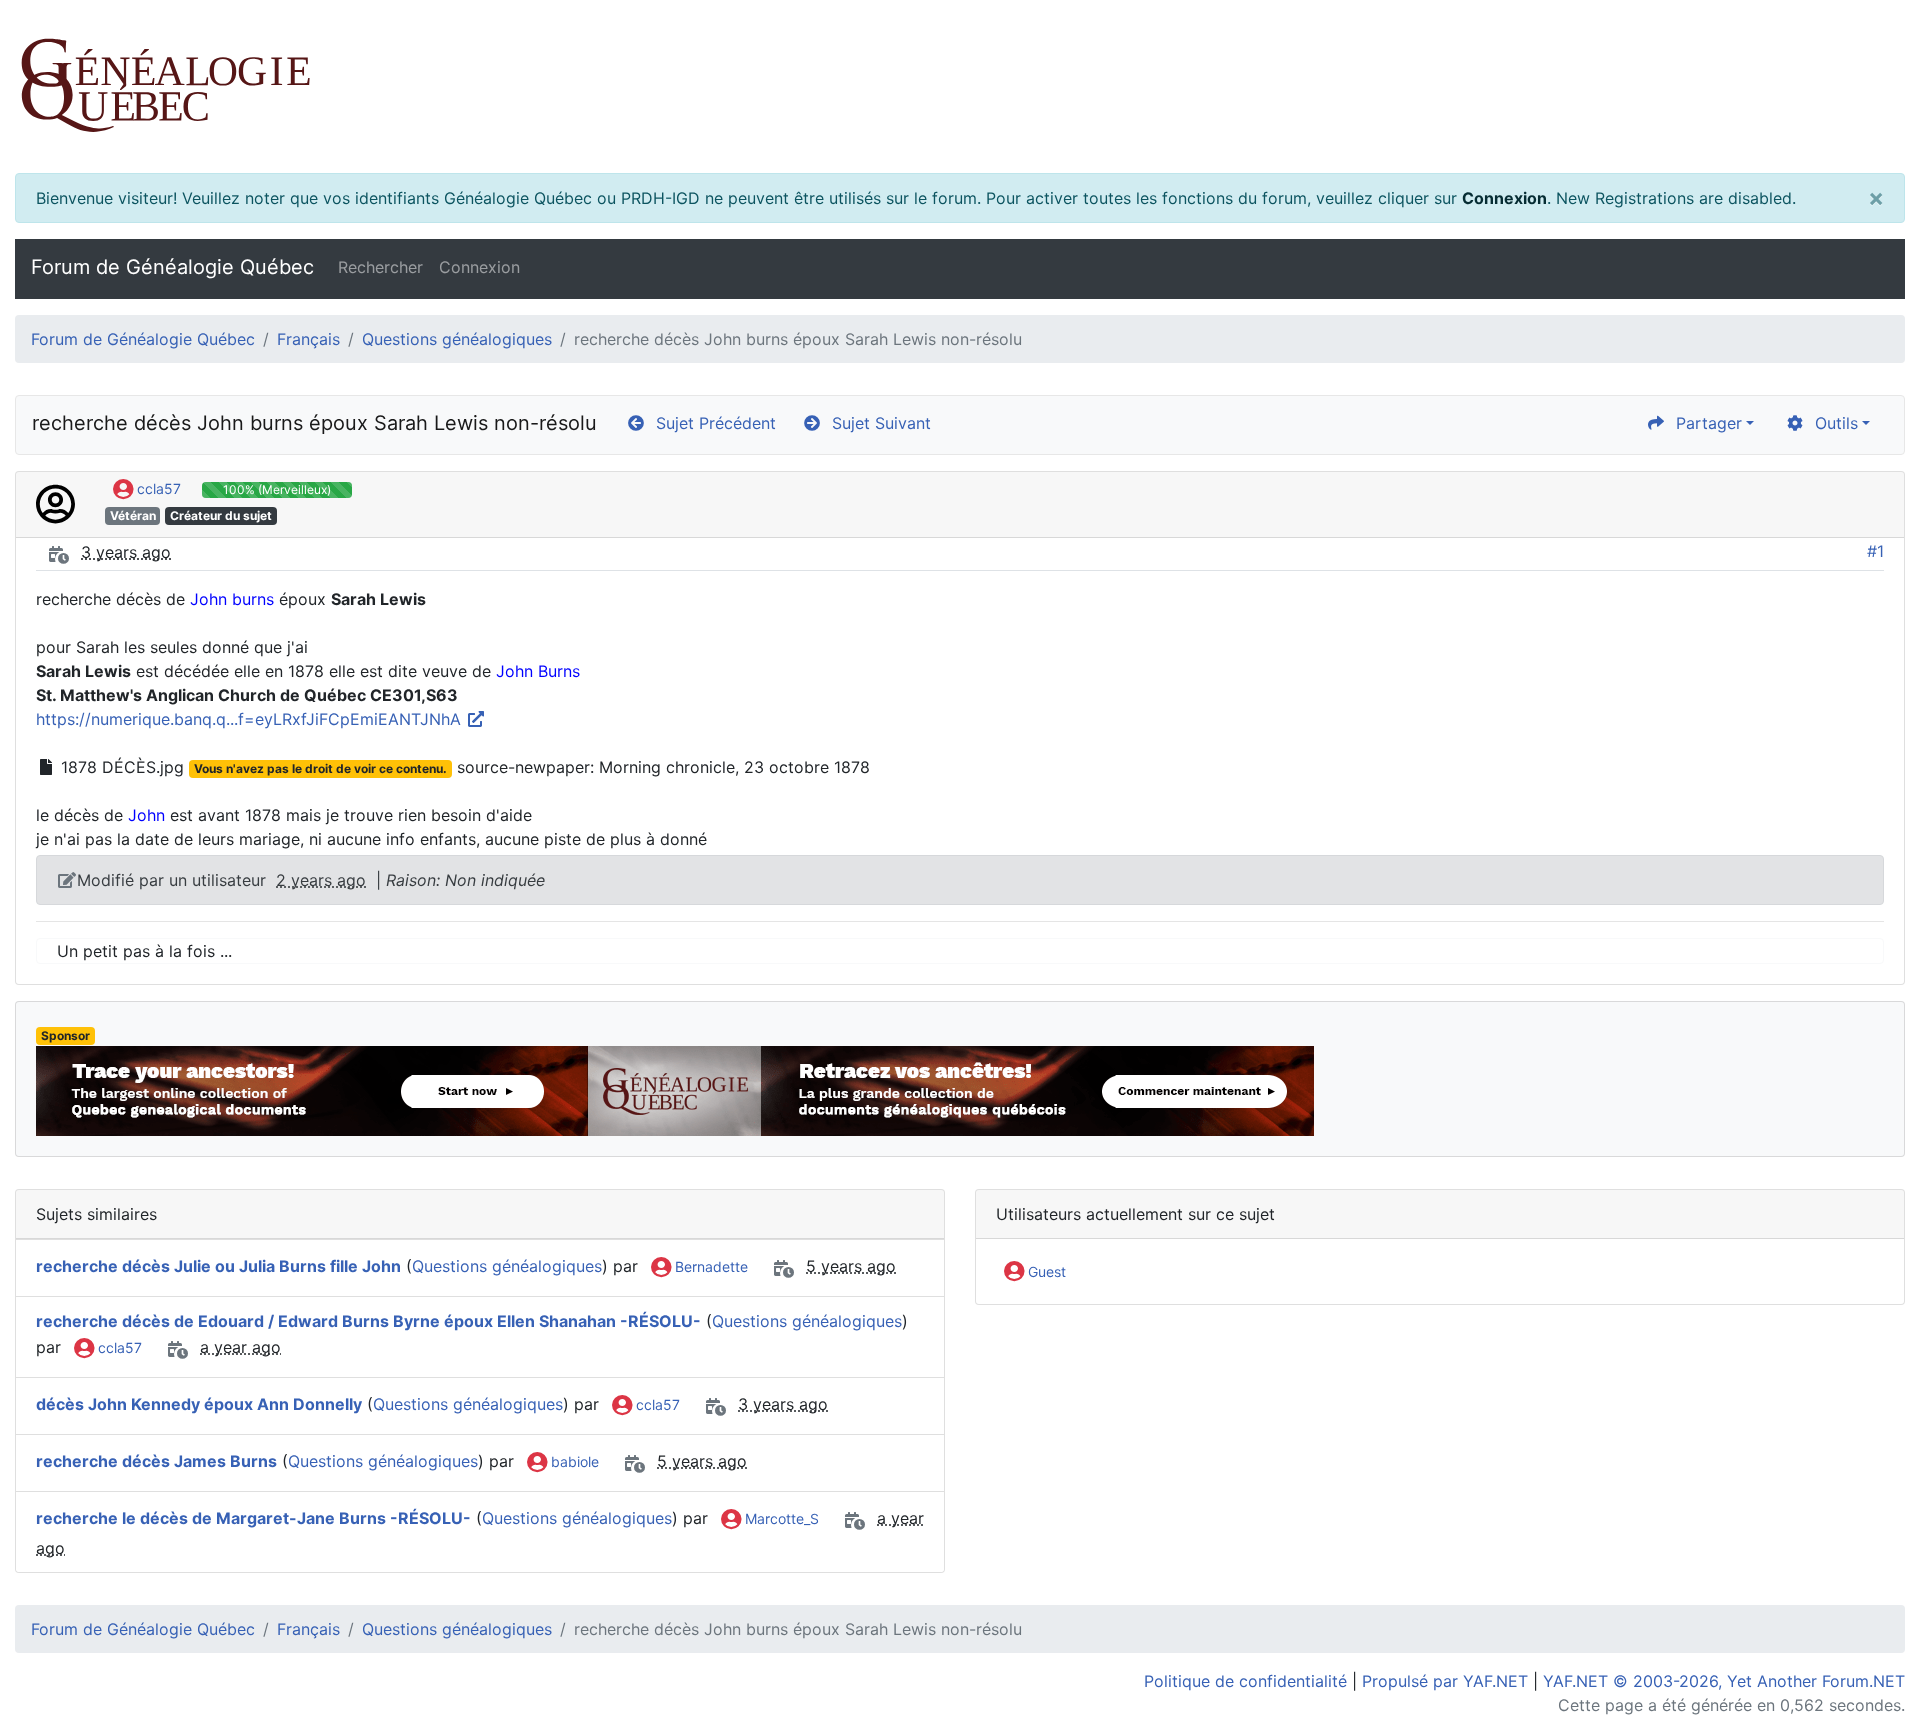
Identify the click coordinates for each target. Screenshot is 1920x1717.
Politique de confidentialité (1245, 1681)
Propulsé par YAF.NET (1445, 1681)
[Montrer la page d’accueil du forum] (960, 86)
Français (308, 339)
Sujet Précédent (711, 423)
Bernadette (709, 1266)
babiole (573, 1461)
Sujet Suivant (876, 423)
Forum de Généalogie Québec (172, 267)
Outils (1831, 423)
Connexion (1504, 198)
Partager (1704, 423)
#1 (1875, 551)
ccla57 (157, 488)
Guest (1045, 1271)
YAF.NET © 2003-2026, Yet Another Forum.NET (1724, 1681)
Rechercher (380, 267)
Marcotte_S (780, 1518)
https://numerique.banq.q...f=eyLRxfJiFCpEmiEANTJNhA (251, 719)
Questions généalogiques (457, 339)
